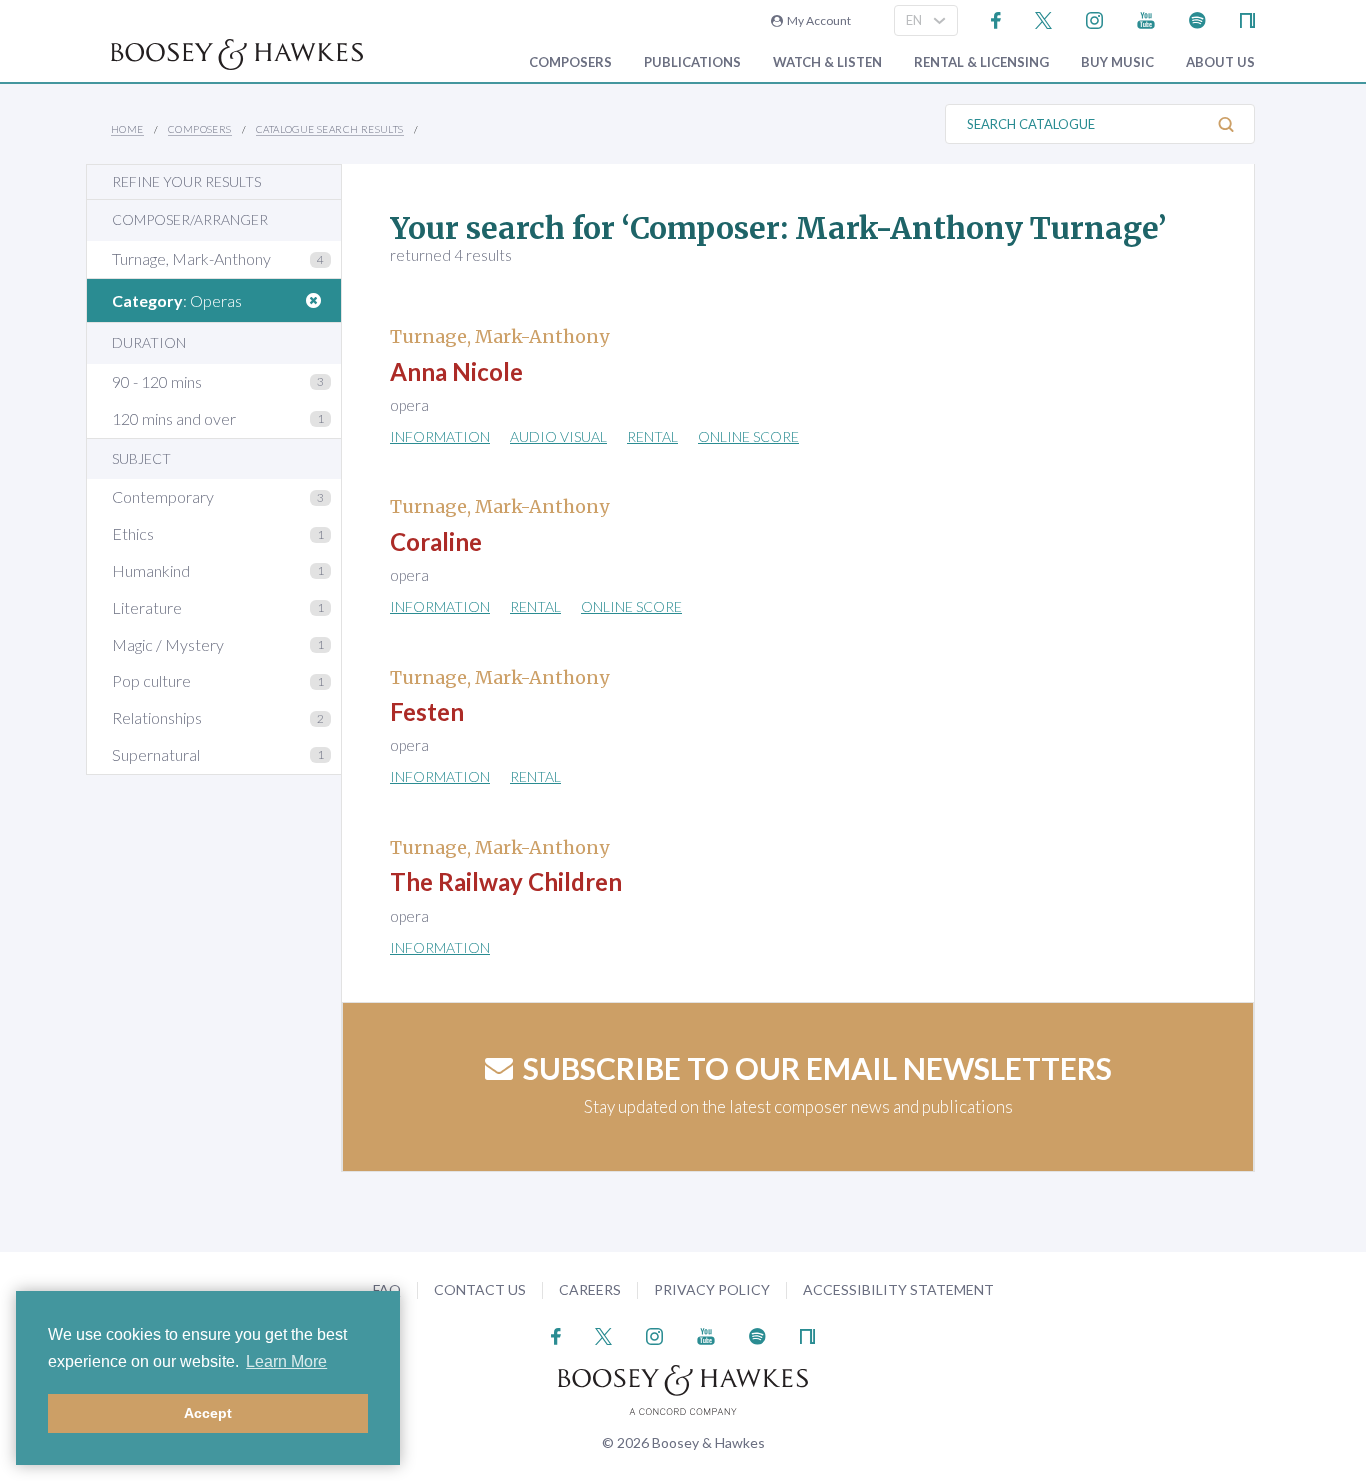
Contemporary (163, 496)
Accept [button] (208, 1413)
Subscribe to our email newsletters (817, 1068)
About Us (1220, 62)
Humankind (151, 570)
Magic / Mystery (168, 644)
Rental (652, 436)
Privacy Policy (712, 1289)
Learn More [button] (286, 1361)
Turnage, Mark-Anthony (191, 258)
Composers (570, 62)
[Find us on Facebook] (996, 18)
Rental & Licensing (981, 62)
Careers (590, 1289)
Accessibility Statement (898, 1289)
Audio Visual (558, 436)
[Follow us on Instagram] (1094, 18)
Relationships (157, 717)
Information (440, 436)
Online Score (748, 436)
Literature (147, 607)
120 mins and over (174, 418)
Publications (692, 62)
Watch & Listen (827, 62)
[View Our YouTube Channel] (1146, 18)
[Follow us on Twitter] (1043, 18)
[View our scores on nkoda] (1247, 18)
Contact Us (480, 1289)
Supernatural (156, 754)
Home (127, 129)
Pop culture (151, 680)
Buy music (1117, 62)
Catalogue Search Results (330, 129)
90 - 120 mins (157, 381)
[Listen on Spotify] (1197, 18)
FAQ (387, 1289)
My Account (817, 20)
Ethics (133, 533)
